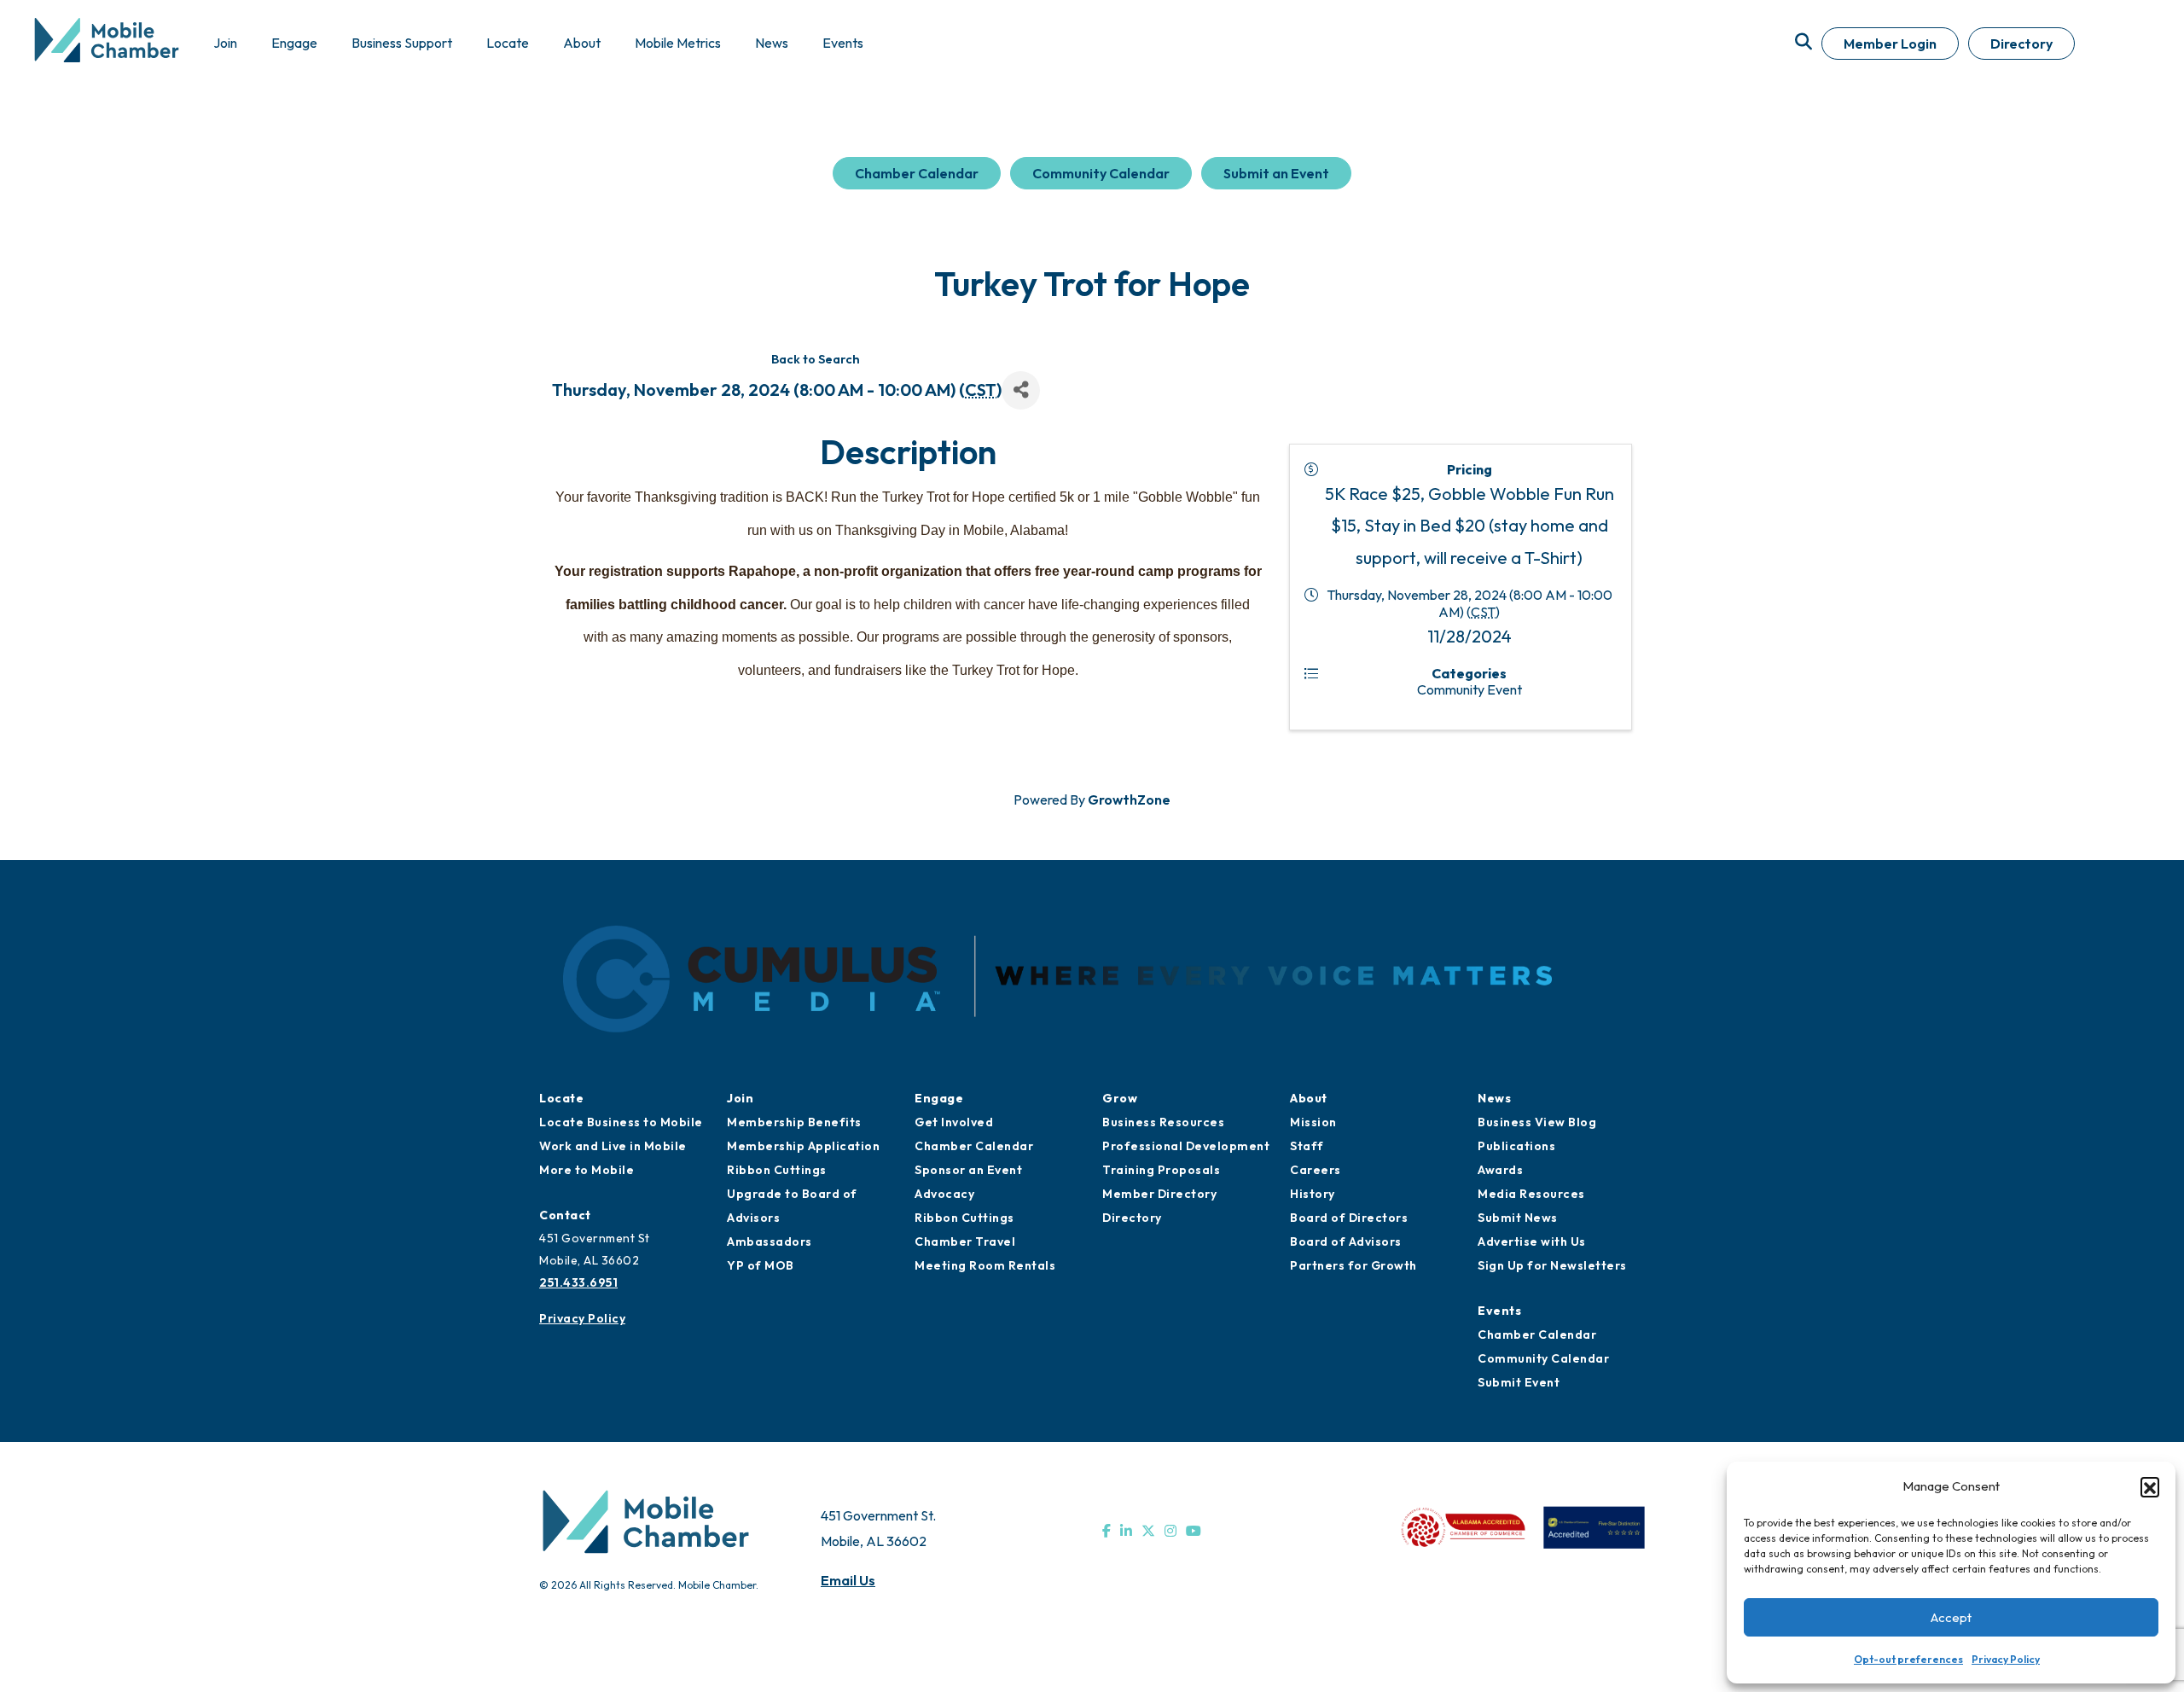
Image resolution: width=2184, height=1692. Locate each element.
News (1494, 1098)
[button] (2150, 1486)
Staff (1307, 1146)
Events (1499, 1311)
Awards (1500, 1170)
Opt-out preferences (1908, 1659)
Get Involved (954, 1122)
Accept (1951, 1617)
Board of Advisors (1346, 1241)
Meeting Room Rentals (985, 1265)
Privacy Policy (2006, 1659)
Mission (1313, 1122)
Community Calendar (1101, 173)
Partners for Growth (1353, 1265)
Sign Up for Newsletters (1552, 1265)
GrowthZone (1129, 799)
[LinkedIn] (1126, 1531)
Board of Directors (1349, 1218)
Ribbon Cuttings (777, 1170)
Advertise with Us (1532, 1241)
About (1309, 1098)
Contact (565, 1215)
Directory (2021, 44)
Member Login (1890, 44)
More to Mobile (587, 1170)
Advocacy (944, 1194)
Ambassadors (770, 1241)
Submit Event (1519, 1382)
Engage (939, 1098)
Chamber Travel (965, 1241)
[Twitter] (1148, 1531)
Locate (561, 1098)
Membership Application (803, 1146)
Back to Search (816, 359)
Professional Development (1186, 1146)
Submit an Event (1276, 173)
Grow (1120, 1098)
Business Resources (1163, 1122)
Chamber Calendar (917, 173)
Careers (1316, 1170)
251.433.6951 (578, 1282)
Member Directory (1159, 1194)
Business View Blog (1537, 1122)
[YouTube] (1194, 1531)
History (1313, 1194)
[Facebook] (1107, 1531)
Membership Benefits (794, 1122)
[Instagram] (1170, 1531)
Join (740, 1098)
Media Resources (1531, 1194)
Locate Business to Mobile (621, 1122)
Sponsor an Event (968, 1170)
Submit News (1518, 1218)
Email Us (848, 1580)
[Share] (1021, 390)
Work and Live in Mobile (613, 1146)
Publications (1516, 1146)
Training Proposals (1161, 1170)
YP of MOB (761, 1265)
